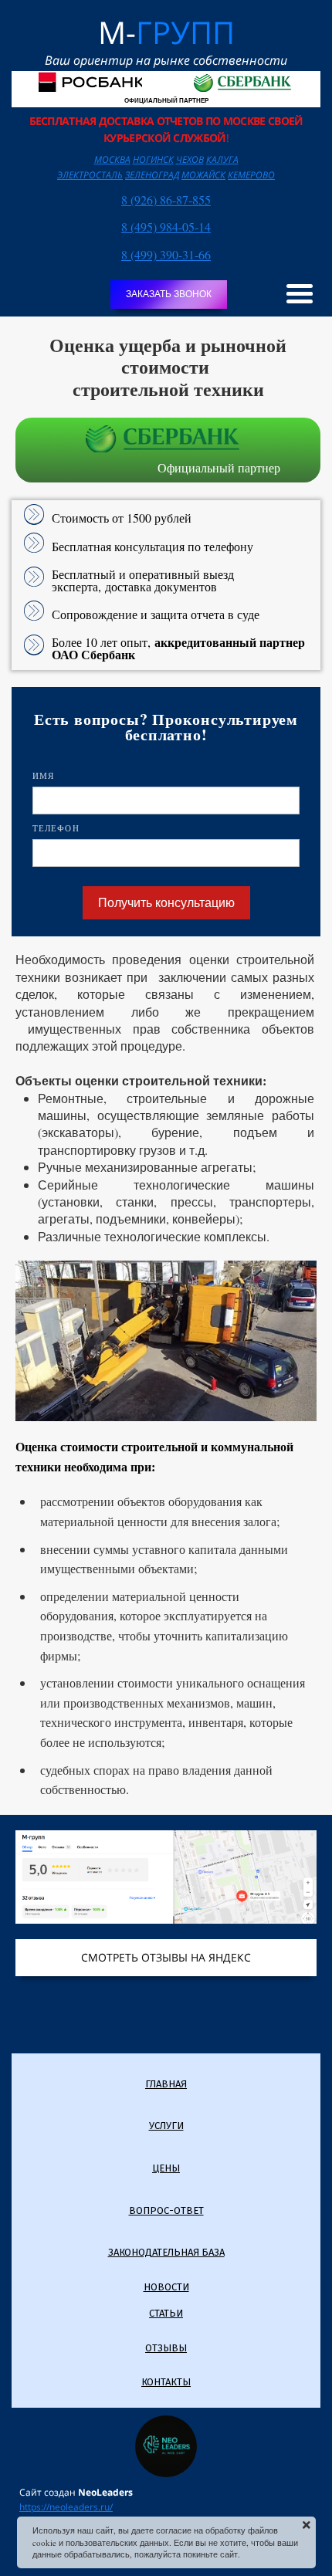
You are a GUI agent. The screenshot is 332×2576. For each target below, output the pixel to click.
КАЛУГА (222, 159)
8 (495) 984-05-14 (166, 227)
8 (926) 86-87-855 (166, 200)
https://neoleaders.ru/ (66, 2507)
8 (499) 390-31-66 (166, 254)
